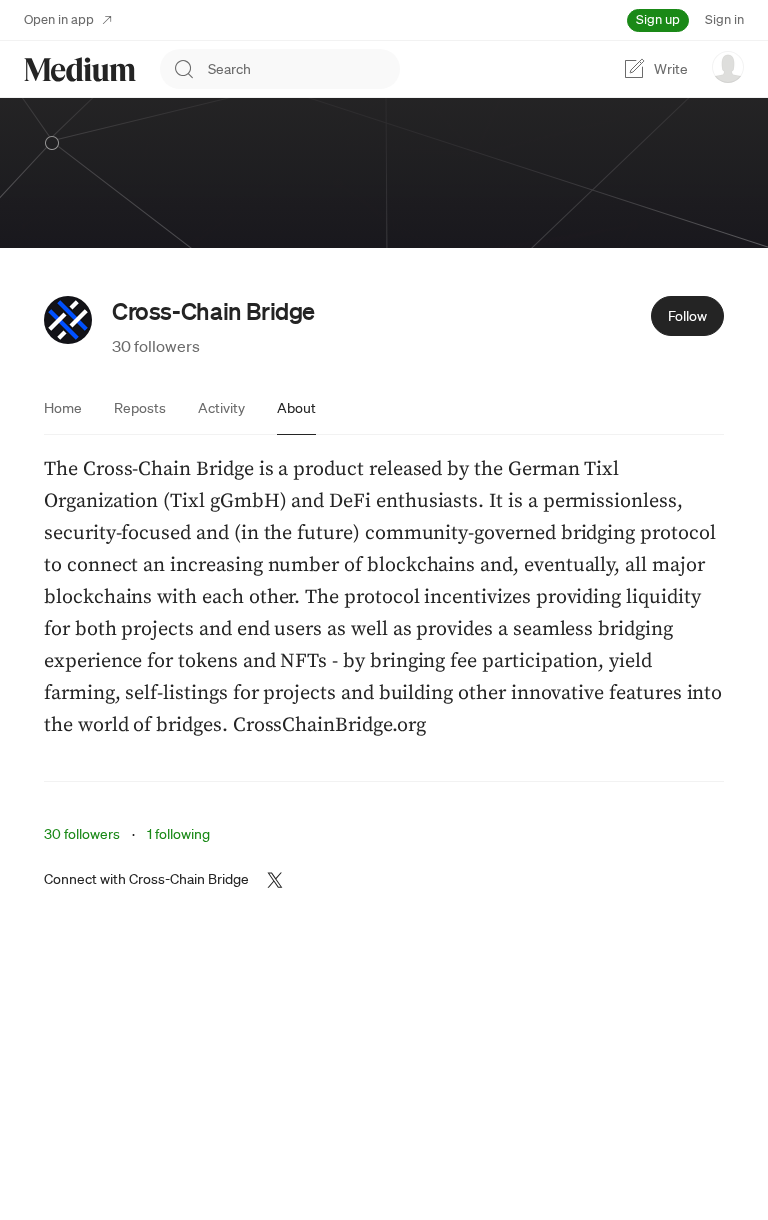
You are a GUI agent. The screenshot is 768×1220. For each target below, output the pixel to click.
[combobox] (304, 69)
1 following (178, 834)
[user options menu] (728, 67)
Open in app (59, 19)
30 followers (156, 346)
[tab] (63, 408)
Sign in (724, 19)
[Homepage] (80, 69)
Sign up (658, 19)
